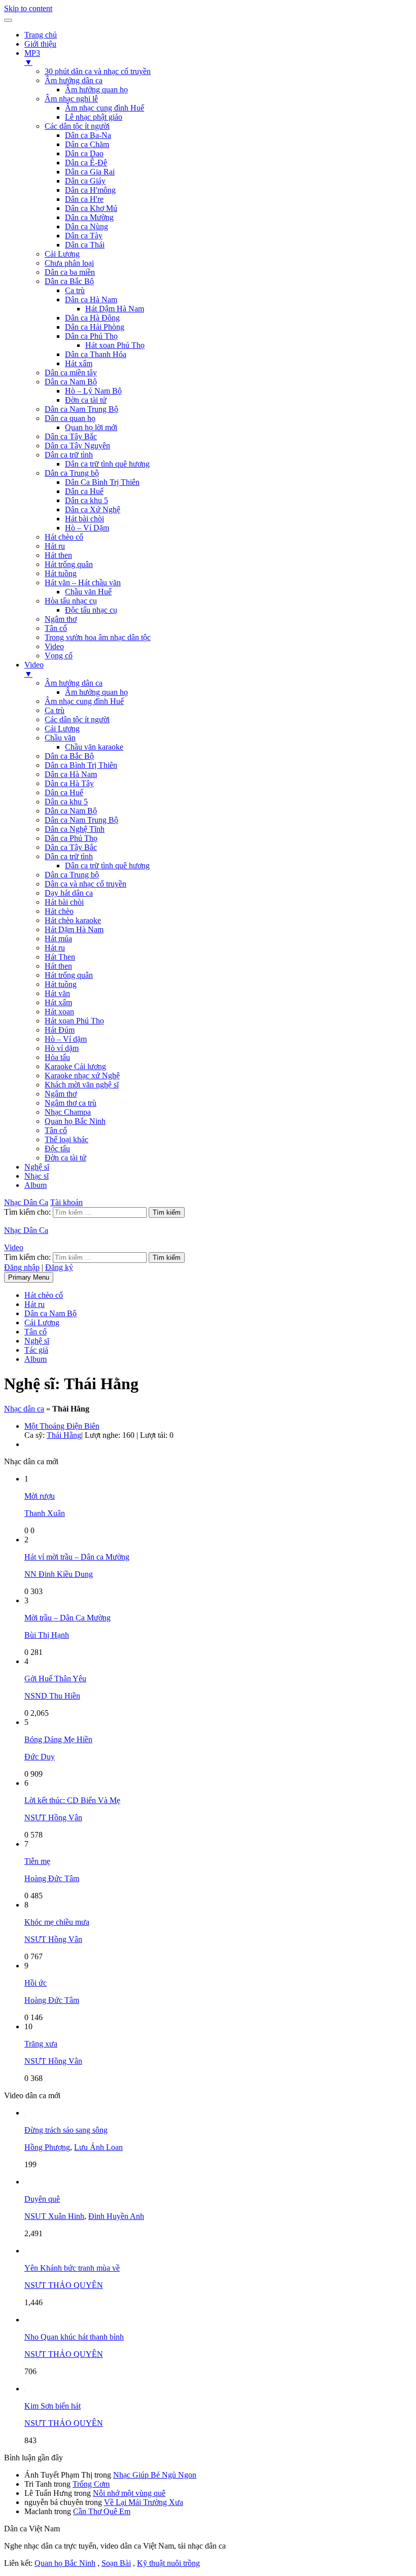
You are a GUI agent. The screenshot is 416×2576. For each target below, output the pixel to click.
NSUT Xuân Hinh (54, 2216)
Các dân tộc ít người (77, 126)
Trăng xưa (41, 2044)
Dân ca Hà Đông (92, 318)
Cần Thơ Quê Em (102, 2511)
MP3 (32, 58)
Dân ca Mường (89, 217)
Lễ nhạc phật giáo (94, 117)
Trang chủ (41, 35)
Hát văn (57, 993)
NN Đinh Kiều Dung (59, 1574)
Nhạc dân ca (24, 1409)
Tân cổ (56, 628)
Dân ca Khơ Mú (91, 208)
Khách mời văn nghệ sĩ (82, 1085)
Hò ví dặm (62, 1048)
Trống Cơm (91, 2484)
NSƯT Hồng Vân (53, 1818)
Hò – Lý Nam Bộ (93, 391)
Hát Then (60, 957)
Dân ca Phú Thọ (91, 336)
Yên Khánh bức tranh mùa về (72, 2268)
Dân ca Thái (85, 245)
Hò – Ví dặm (66, 1039)
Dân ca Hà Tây (69, 783)
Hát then (58, 555)
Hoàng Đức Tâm (52, 1878)
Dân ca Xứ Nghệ (93, 509)
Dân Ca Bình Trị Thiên (102, 482)
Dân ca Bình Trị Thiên (81, 765)
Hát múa (58, 939)
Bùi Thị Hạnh (47, 1635)
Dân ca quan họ (70, 418)
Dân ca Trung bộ (72, 473)
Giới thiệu (40, 44)
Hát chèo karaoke (73, 920)
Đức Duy (40, 1757)
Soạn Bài (116, 2563)
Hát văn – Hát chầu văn (83, 583)
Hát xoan (59, 1012)
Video (54, 646)
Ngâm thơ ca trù (71, 1103)
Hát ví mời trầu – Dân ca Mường (77, 1557)
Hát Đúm (60, 1030)
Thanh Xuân (45, 1513)
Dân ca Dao (84, 153)
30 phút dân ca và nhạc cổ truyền (98, 71)
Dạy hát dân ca (69, 893)
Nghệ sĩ (37, 1167)
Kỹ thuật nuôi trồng (168, 2563)
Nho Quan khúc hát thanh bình (74, 2337)
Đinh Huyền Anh (116, 2216)
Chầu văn (60, 738)
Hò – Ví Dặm (87, 528)
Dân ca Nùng (86, 226)
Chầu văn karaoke (94, 747)
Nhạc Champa (68, 1112)
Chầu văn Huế (88, 592)
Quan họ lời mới (91, 427)
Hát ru (55, 546)
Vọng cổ (59, 656)
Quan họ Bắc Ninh (75, 1121)
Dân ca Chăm (87, 144)
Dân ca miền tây (71, 373)
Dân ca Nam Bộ (71, 382)
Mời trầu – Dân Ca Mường (67, 1618)
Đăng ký (59, 1267)
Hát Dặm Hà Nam (74, 929)
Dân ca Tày (84, 236)
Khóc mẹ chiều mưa (57, 1922)
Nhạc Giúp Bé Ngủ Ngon (155, 2475)
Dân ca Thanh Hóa (96, 354)
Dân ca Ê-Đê (86, 163)
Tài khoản (66, 1202)
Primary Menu (29, 1277)
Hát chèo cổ (64, 537)
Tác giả (36, 1350)
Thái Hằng (64, 1435)
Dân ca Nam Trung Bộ (81, 409)
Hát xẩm (79, 363)
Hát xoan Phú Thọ (115, 345)
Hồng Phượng (47, 2147)
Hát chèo (59, 911)
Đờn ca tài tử (86, 400)
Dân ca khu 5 (86, 500)
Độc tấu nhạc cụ (91, 610)
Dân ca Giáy (85, 181)
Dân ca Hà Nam (91, 299)
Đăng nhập (22, 1267)
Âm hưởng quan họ (96, 90)
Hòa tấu (57, 1057)
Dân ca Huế (84, 491)
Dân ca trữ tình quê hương (107, 464)
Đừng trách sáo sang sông (66, 2130)
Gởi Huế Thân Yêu (55, 1679)
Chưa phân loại (69, 263)
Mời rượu (40, 1496)
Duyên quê (42, 2199)
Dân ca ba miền (70, 272)
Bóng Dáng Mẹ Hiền (58, 1739)
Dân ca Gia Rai (90, 172)
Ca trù (75, 290)
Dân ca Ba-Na (88, 135)
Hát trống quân (69, 564)
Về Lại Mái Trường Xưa (144, 2502)
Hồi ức (36, 1983)
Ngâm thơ (61, 619)
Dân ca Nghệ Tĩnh (75, 829)
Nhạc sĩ (37, 1176)
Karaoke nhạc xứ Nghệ (82, 1075)
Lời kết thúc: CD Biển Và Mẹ (72, 1800)
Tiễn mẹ (37, 1861)
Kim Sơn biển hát (53, 2406)
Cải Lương (62, 254)
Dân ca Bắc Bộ (69, 281)
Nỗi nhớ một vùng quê (129, 2493)
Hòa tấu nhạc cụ (71, 601)
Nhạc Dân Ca (26, 1202)
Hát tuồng (61, 573)
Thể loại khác (66, 1139)
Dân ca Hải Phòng (95, 327)
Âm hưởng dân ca (74, 80)
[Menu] (8, 20)
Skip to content (28, 8)
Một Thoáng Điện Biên (62, 1426)
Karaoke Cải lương (75, 1066)
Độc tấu (57, 1149)
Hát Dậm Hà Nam (115, 309)
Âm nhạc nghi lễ (71, 99)
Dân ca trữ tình (69, 455)
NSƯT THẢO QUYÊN (64, 2285)
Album (36, 1185)
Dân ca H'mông (90, 190)
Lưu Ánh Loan (98, 2147)
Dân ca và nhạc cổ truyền (85, 884)
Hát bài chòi (84, 519)
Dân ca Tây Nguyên (77, 446)
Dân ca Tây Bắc (71, 436)
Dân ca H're (84, 199)
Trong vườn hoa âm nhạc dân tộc (98, 637)
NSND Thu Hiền (52, 1696)
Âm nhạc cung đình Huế (105, 108)
